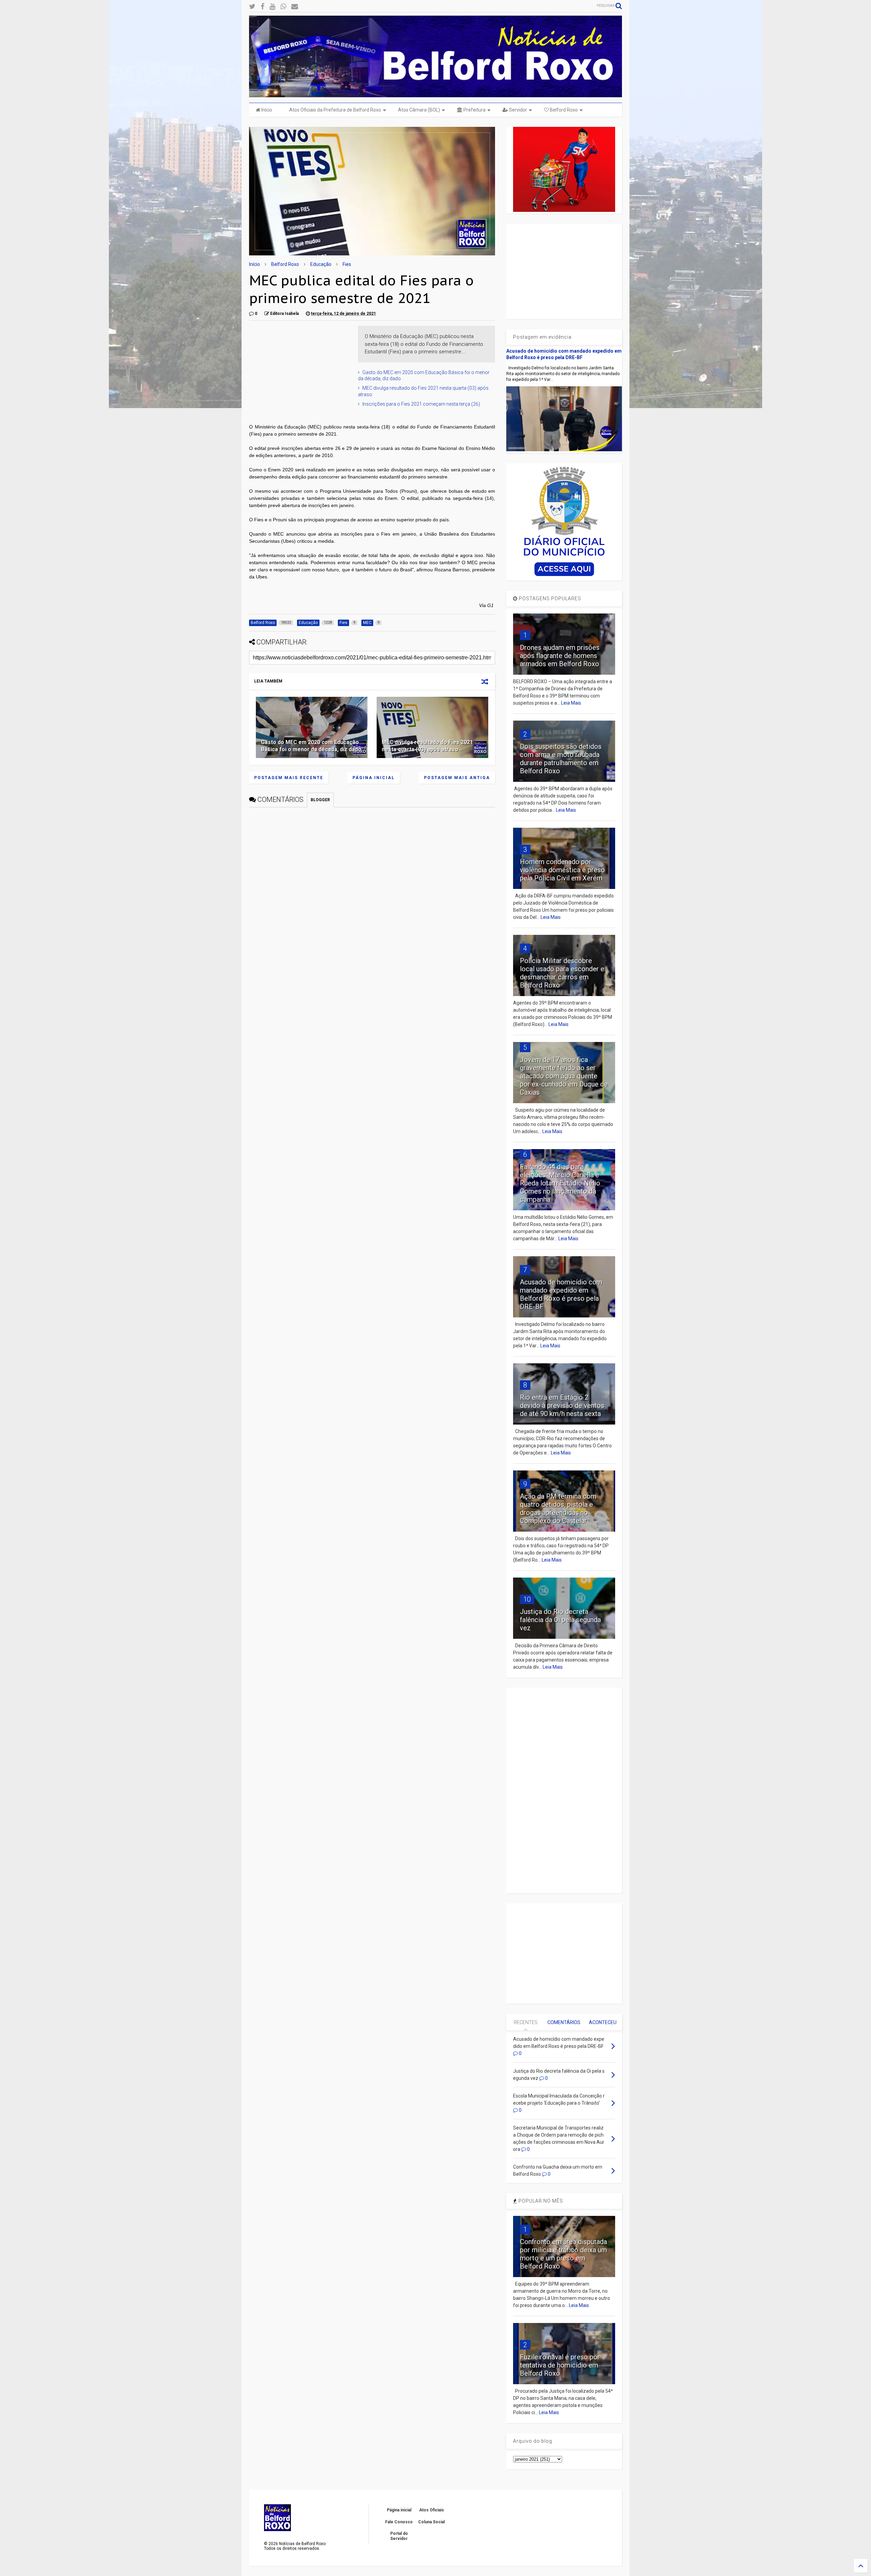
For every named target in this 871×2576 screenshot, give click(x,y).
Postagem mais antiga (457, 778)
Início (266, 110)
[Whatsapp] (283, 7)
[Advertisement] (300, 368)
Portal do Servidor (399, 2536)
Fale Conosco (399, 2522)
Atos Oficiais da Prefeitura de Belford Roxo (335, 110)
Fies (347, 264)
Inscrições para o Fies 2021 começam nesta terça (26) (421, 404)
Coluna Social (431, 2522)
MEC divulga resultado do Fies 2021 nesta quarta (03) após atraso (427, 746)
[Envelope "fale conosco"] (295, 7)
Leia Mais (571, 703)
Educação (321, 264)
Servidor (517, 110)
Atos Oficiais (432, 2510)
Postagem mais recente (289, 778)
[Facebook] (262, 7)
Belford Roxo (563, 110)
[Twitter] (252, 7)
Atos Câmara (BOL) (419, 110)
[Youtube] (272, 7)
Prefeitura (474, 110)
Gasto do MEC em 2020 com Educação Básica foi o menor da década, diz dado (311, 746)
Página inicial (374, 778)
